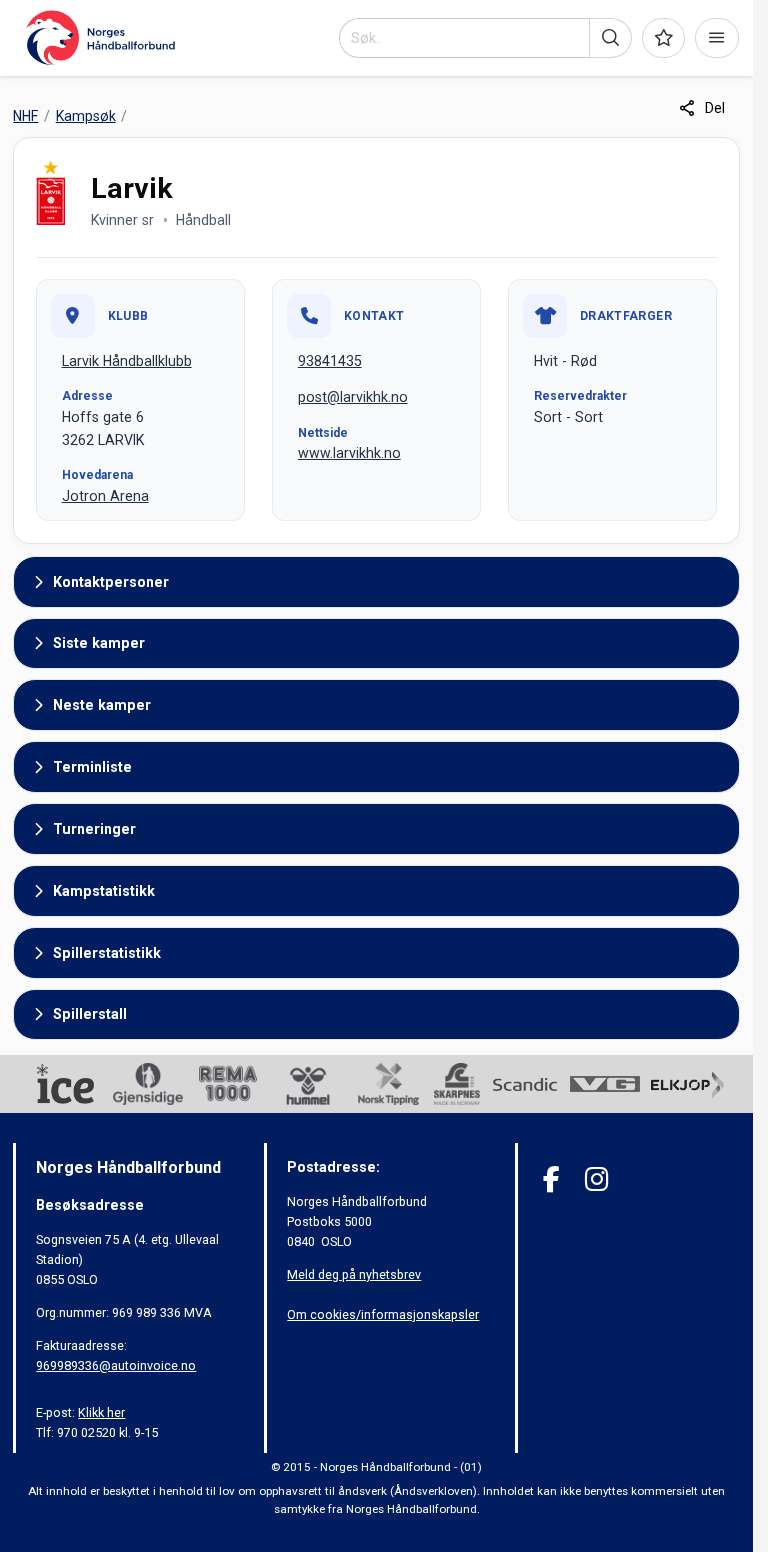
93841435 (330, 361)
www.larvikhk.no (349, 453)
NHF (25, 116)
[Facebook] (551, 1179)
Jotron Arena (105, 496)
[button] (610, 38)
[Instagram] (596, 1179)
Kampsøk (86, 116)
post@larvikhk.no (353, 397)
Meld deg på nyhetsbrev (354, 1274)
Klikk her (101, 1412)
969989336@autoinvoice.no (116, 1365)
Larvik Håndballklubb (127, 361)
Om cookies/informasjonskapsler (383, 1314)
